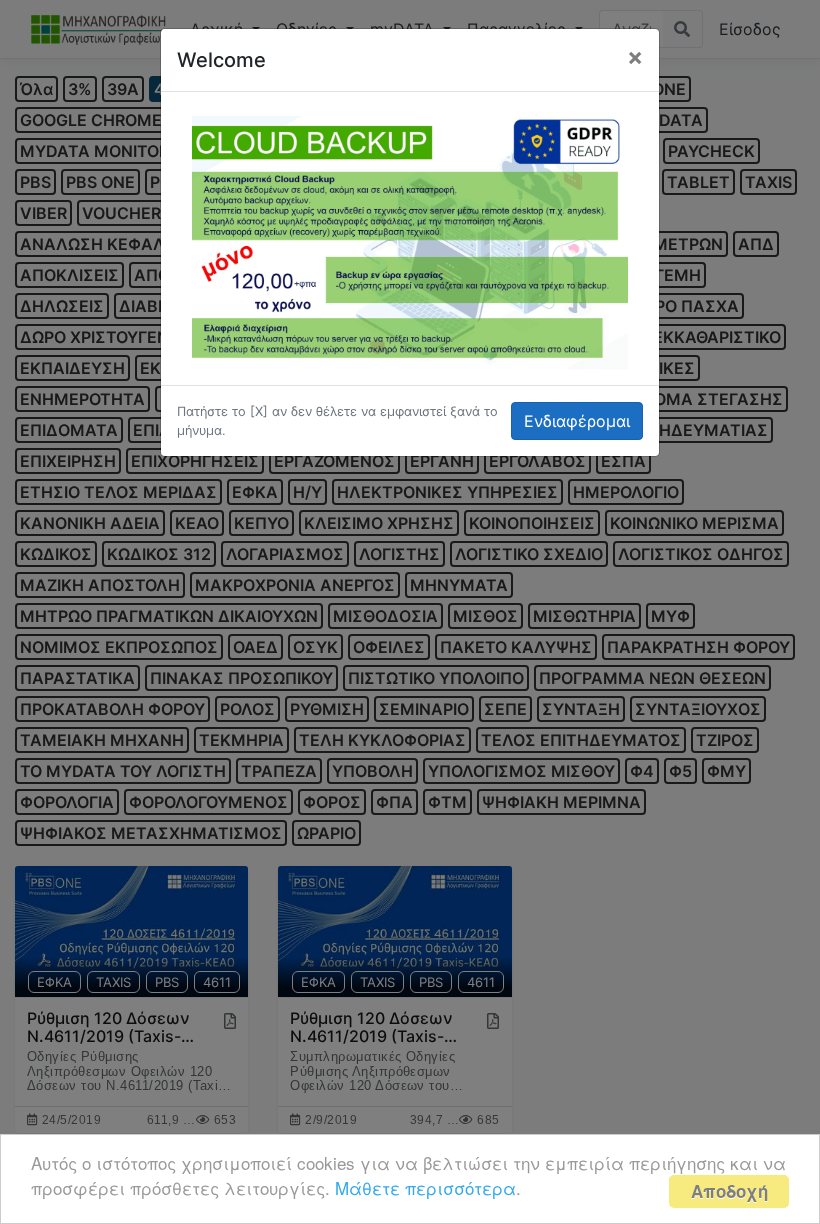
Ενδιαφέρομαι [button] (577, 421)
